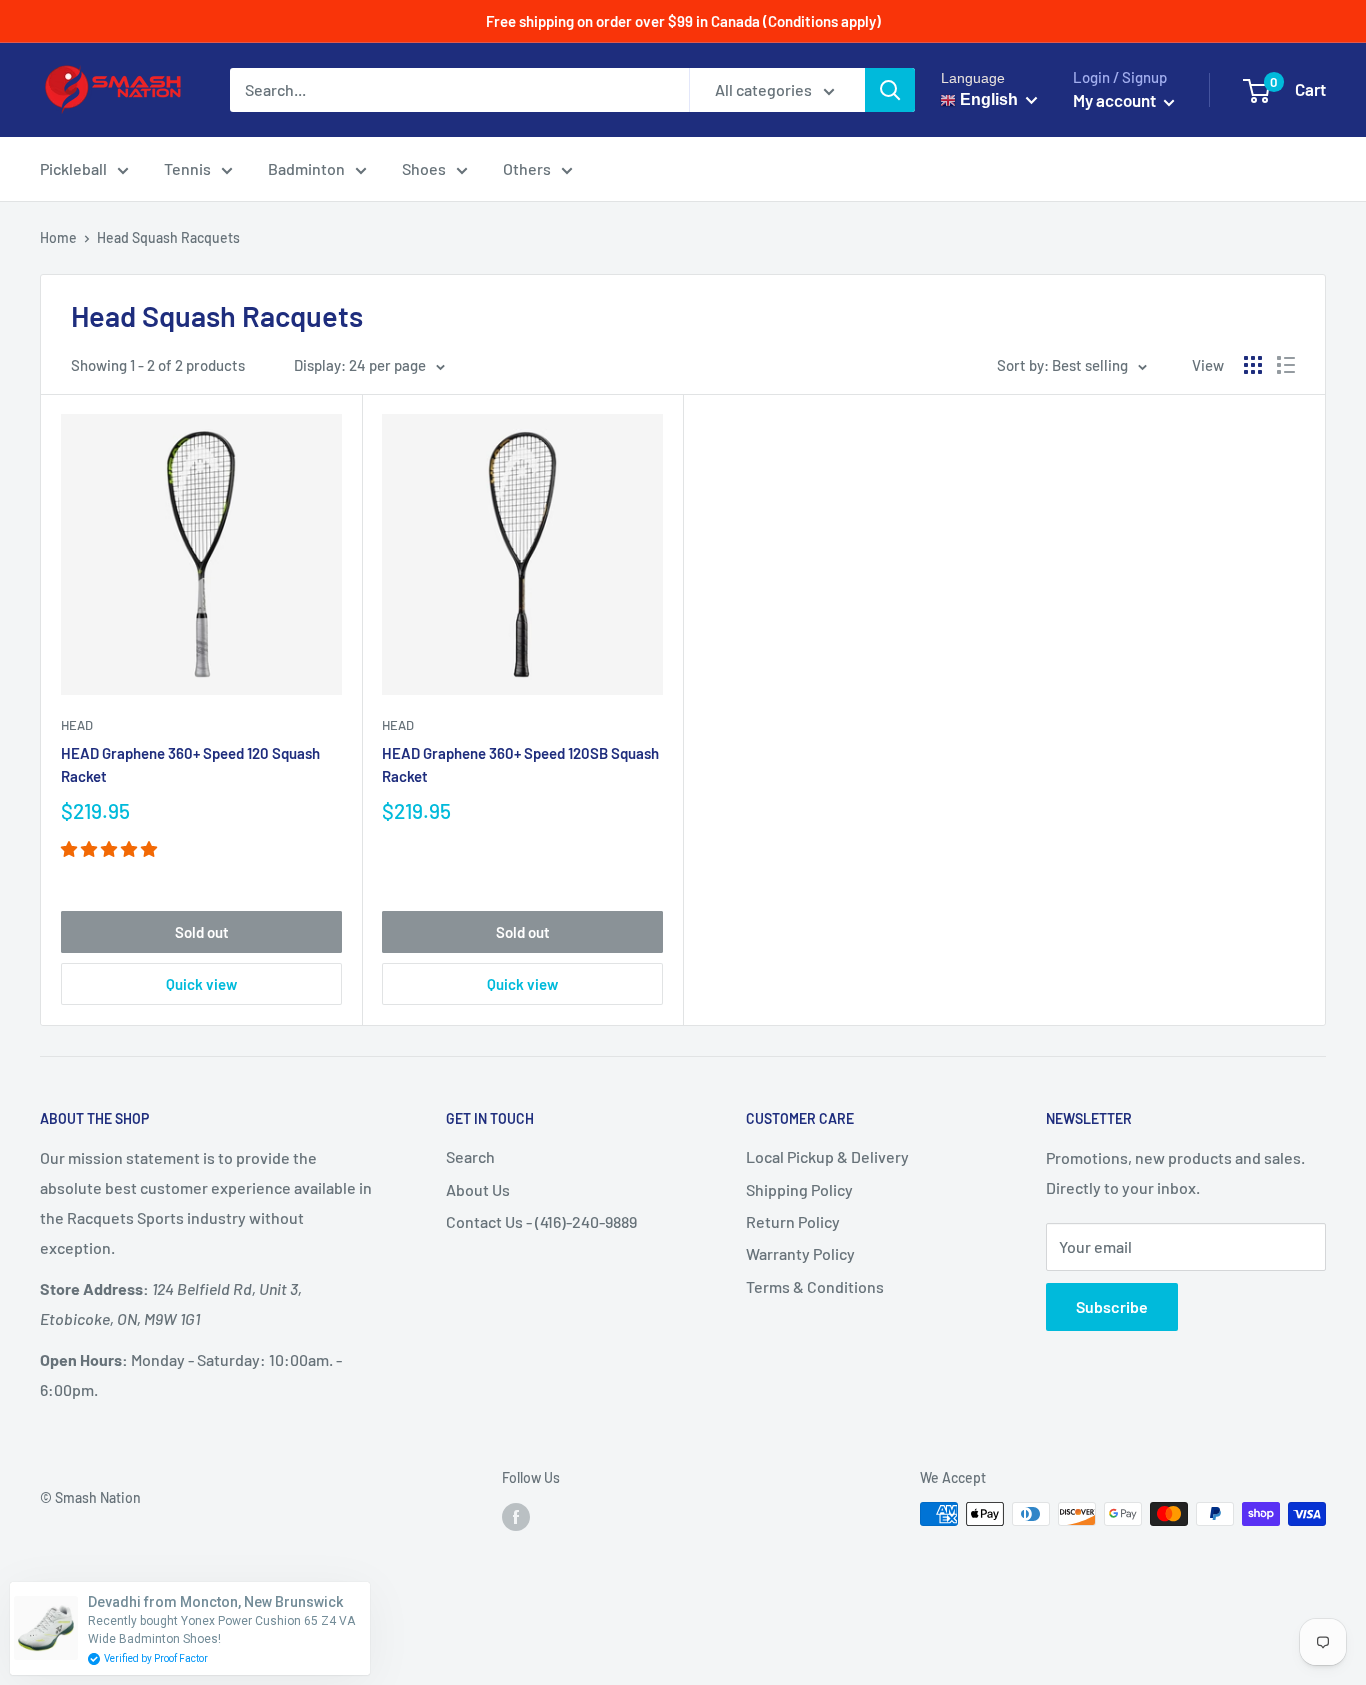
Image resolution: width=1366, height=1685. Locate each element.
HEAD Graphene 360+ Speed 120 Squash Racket (190, 764)
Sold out (202, 932)
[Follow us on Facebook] (516, 1516)
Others (527, 168)
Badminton (306, 168)
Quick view (201, 984)
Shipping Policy (799, 1189)
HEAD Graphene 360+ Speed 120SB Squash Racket (520, 764)
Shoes (424, 168)
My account (1116, 100)
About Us (478, 1189)
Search (470, 1156)
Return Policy (793, 1221)
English (987, 99)
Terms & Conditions (815, 1286)
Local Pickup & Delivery (827, 1156)
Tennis (187, 168)
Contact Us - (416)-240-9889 (541, 1221)
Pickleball (73, 168)
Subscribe (1112, 1306)
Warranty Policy (800, 1253)
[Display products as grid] (1253, 365)
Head (77, 725)
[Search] (890, 90)
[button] (110, 848)
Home (58, 237)
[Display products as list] (1286, 365)
